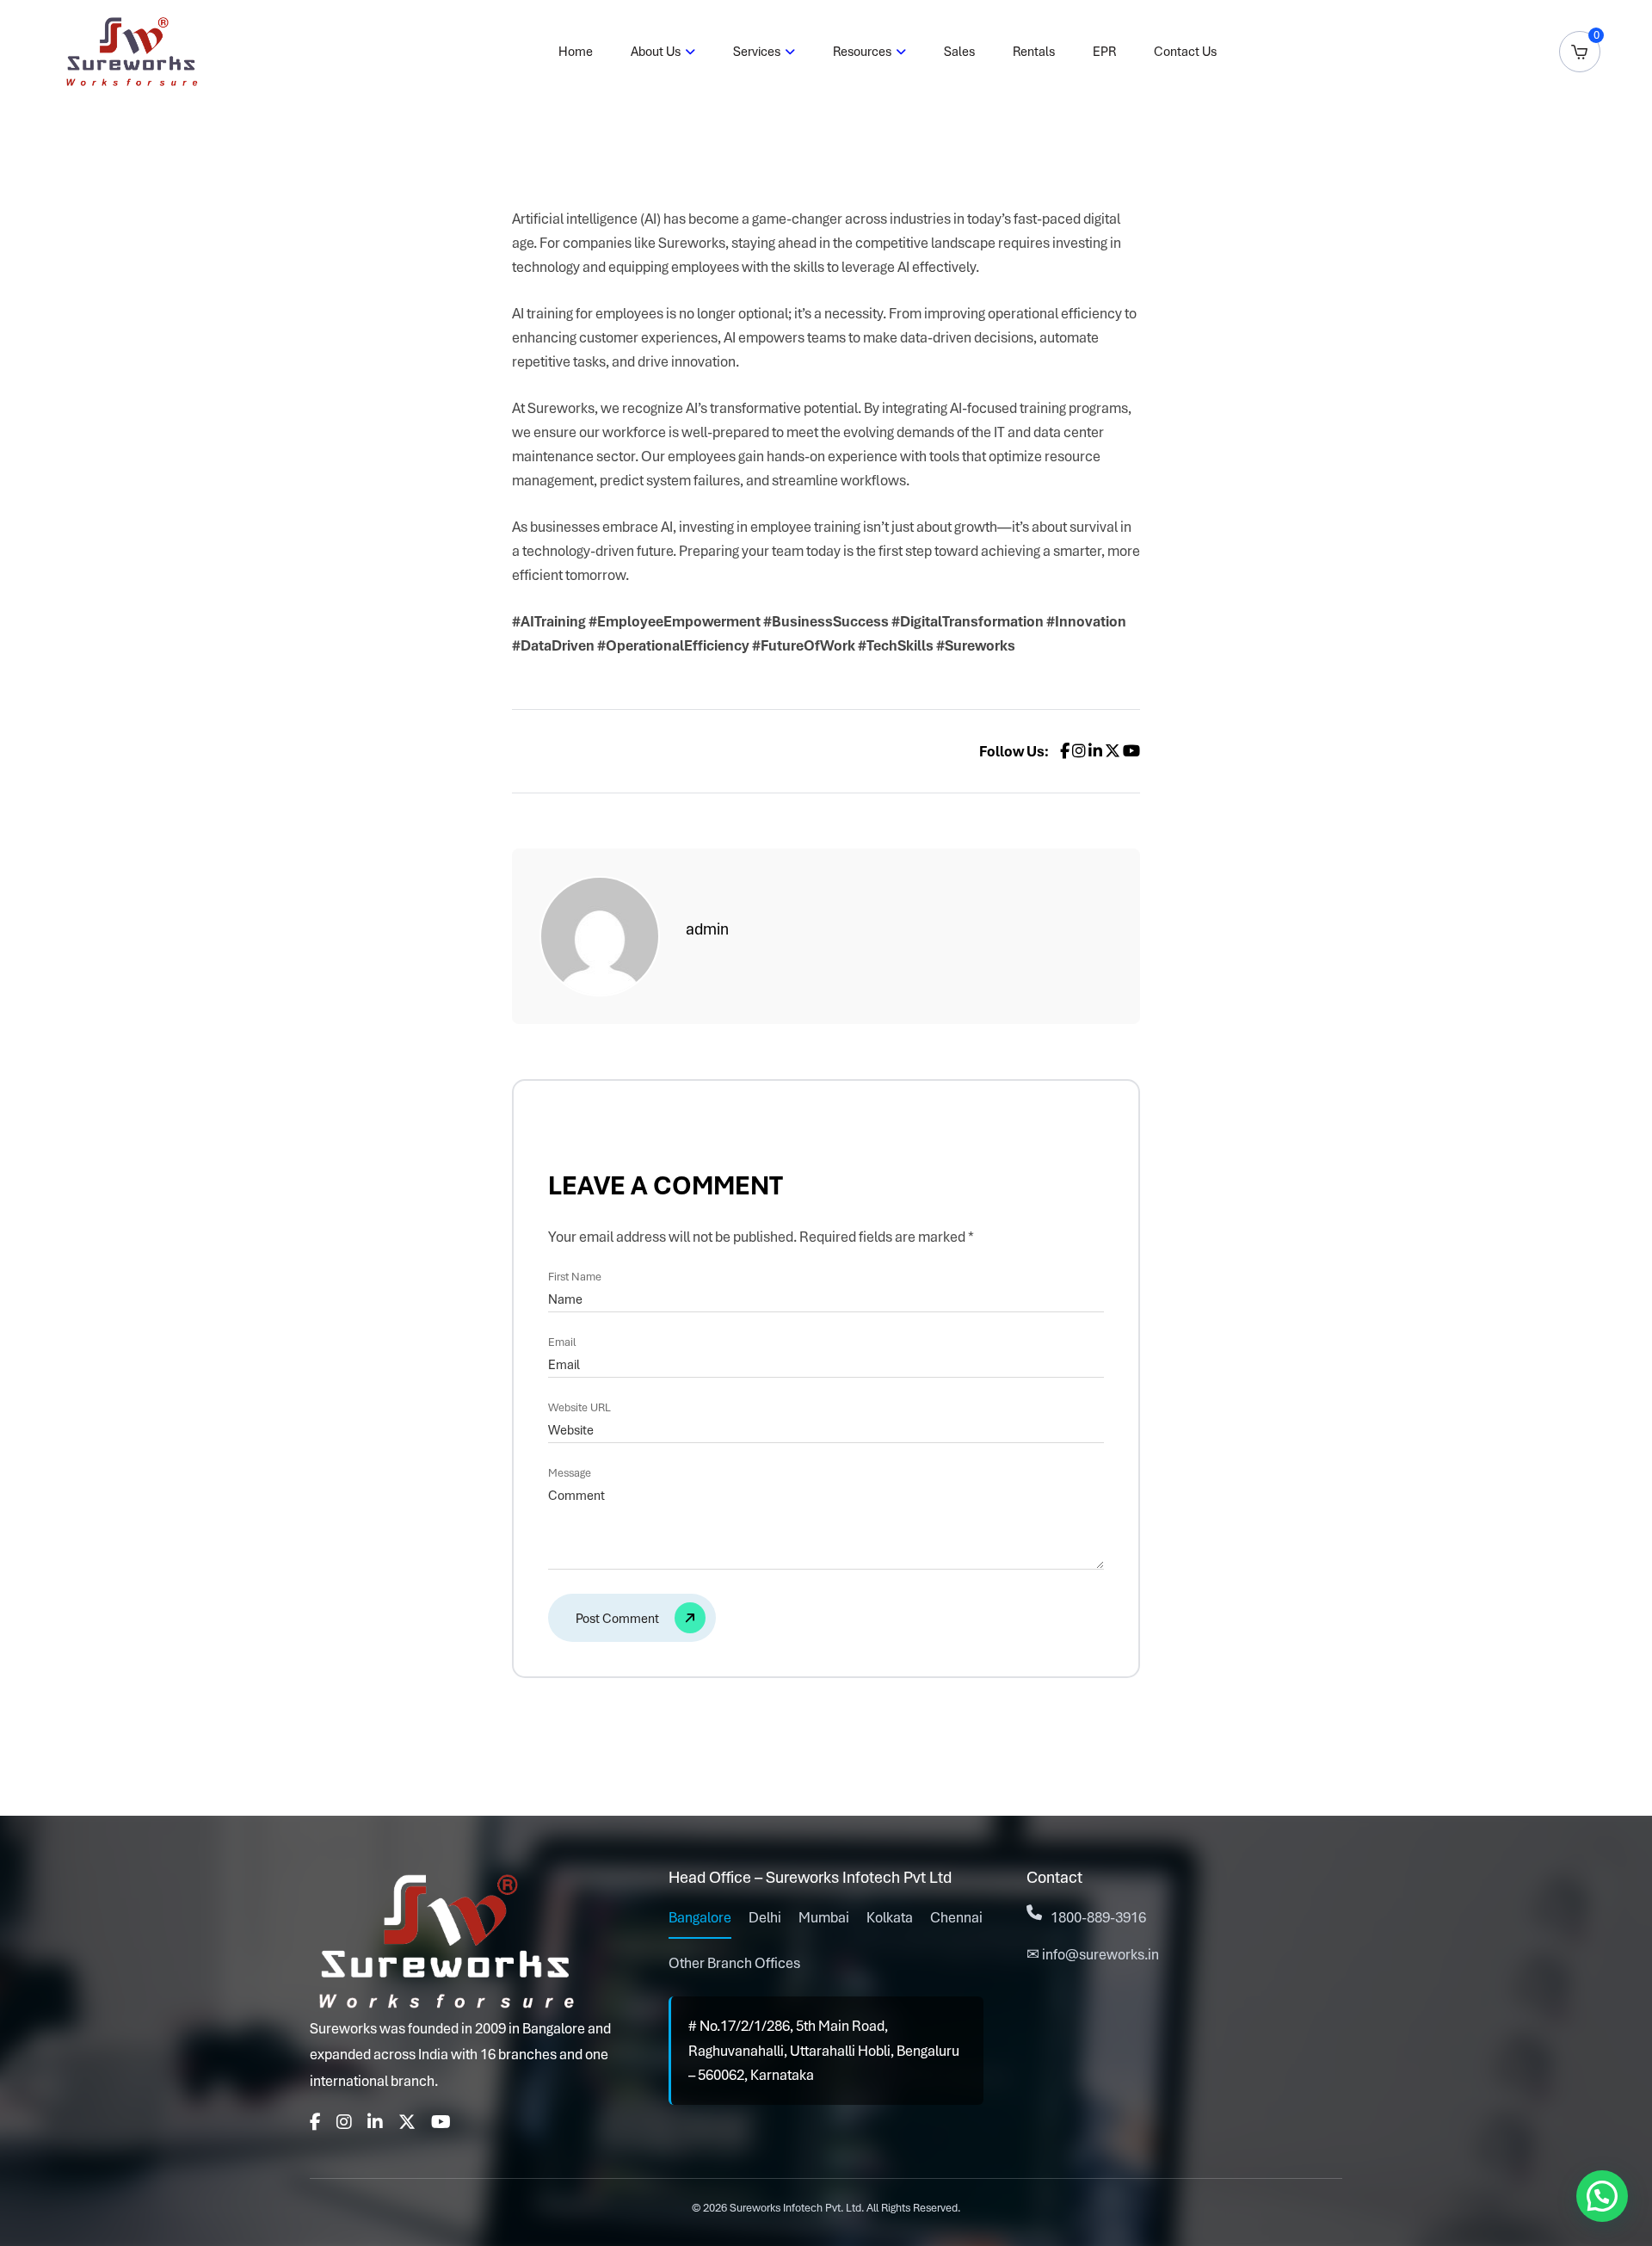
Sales (959, 52)
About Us (656, 52)
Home (576, 52)
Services (757, 52)
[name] (632, 1618)
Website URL (579, 1408)
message (570, 1473)
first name (575, 1277)
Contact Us (1185, 52)
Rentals (1034, 52)
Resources (862, 52)
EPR (1104, 52)
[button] (1602, 2196)
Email (562, 1342)
